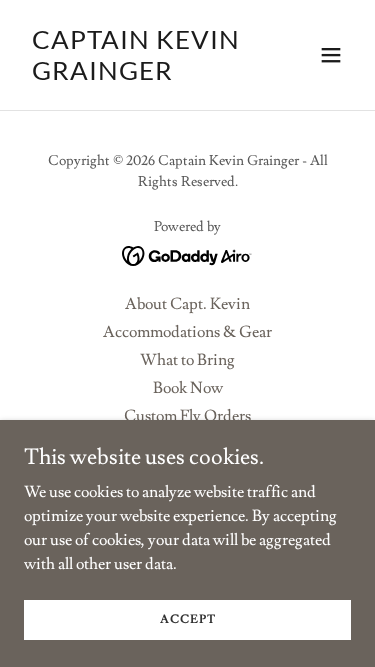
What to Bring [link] (187, 360)
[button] (331, 55)
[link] (138, 75)
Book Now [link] (188, 388)
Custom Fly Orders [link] (187, 416)
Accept (188, 619)
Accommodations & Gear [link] (187, 332)
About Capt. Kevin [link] (187, 304)
